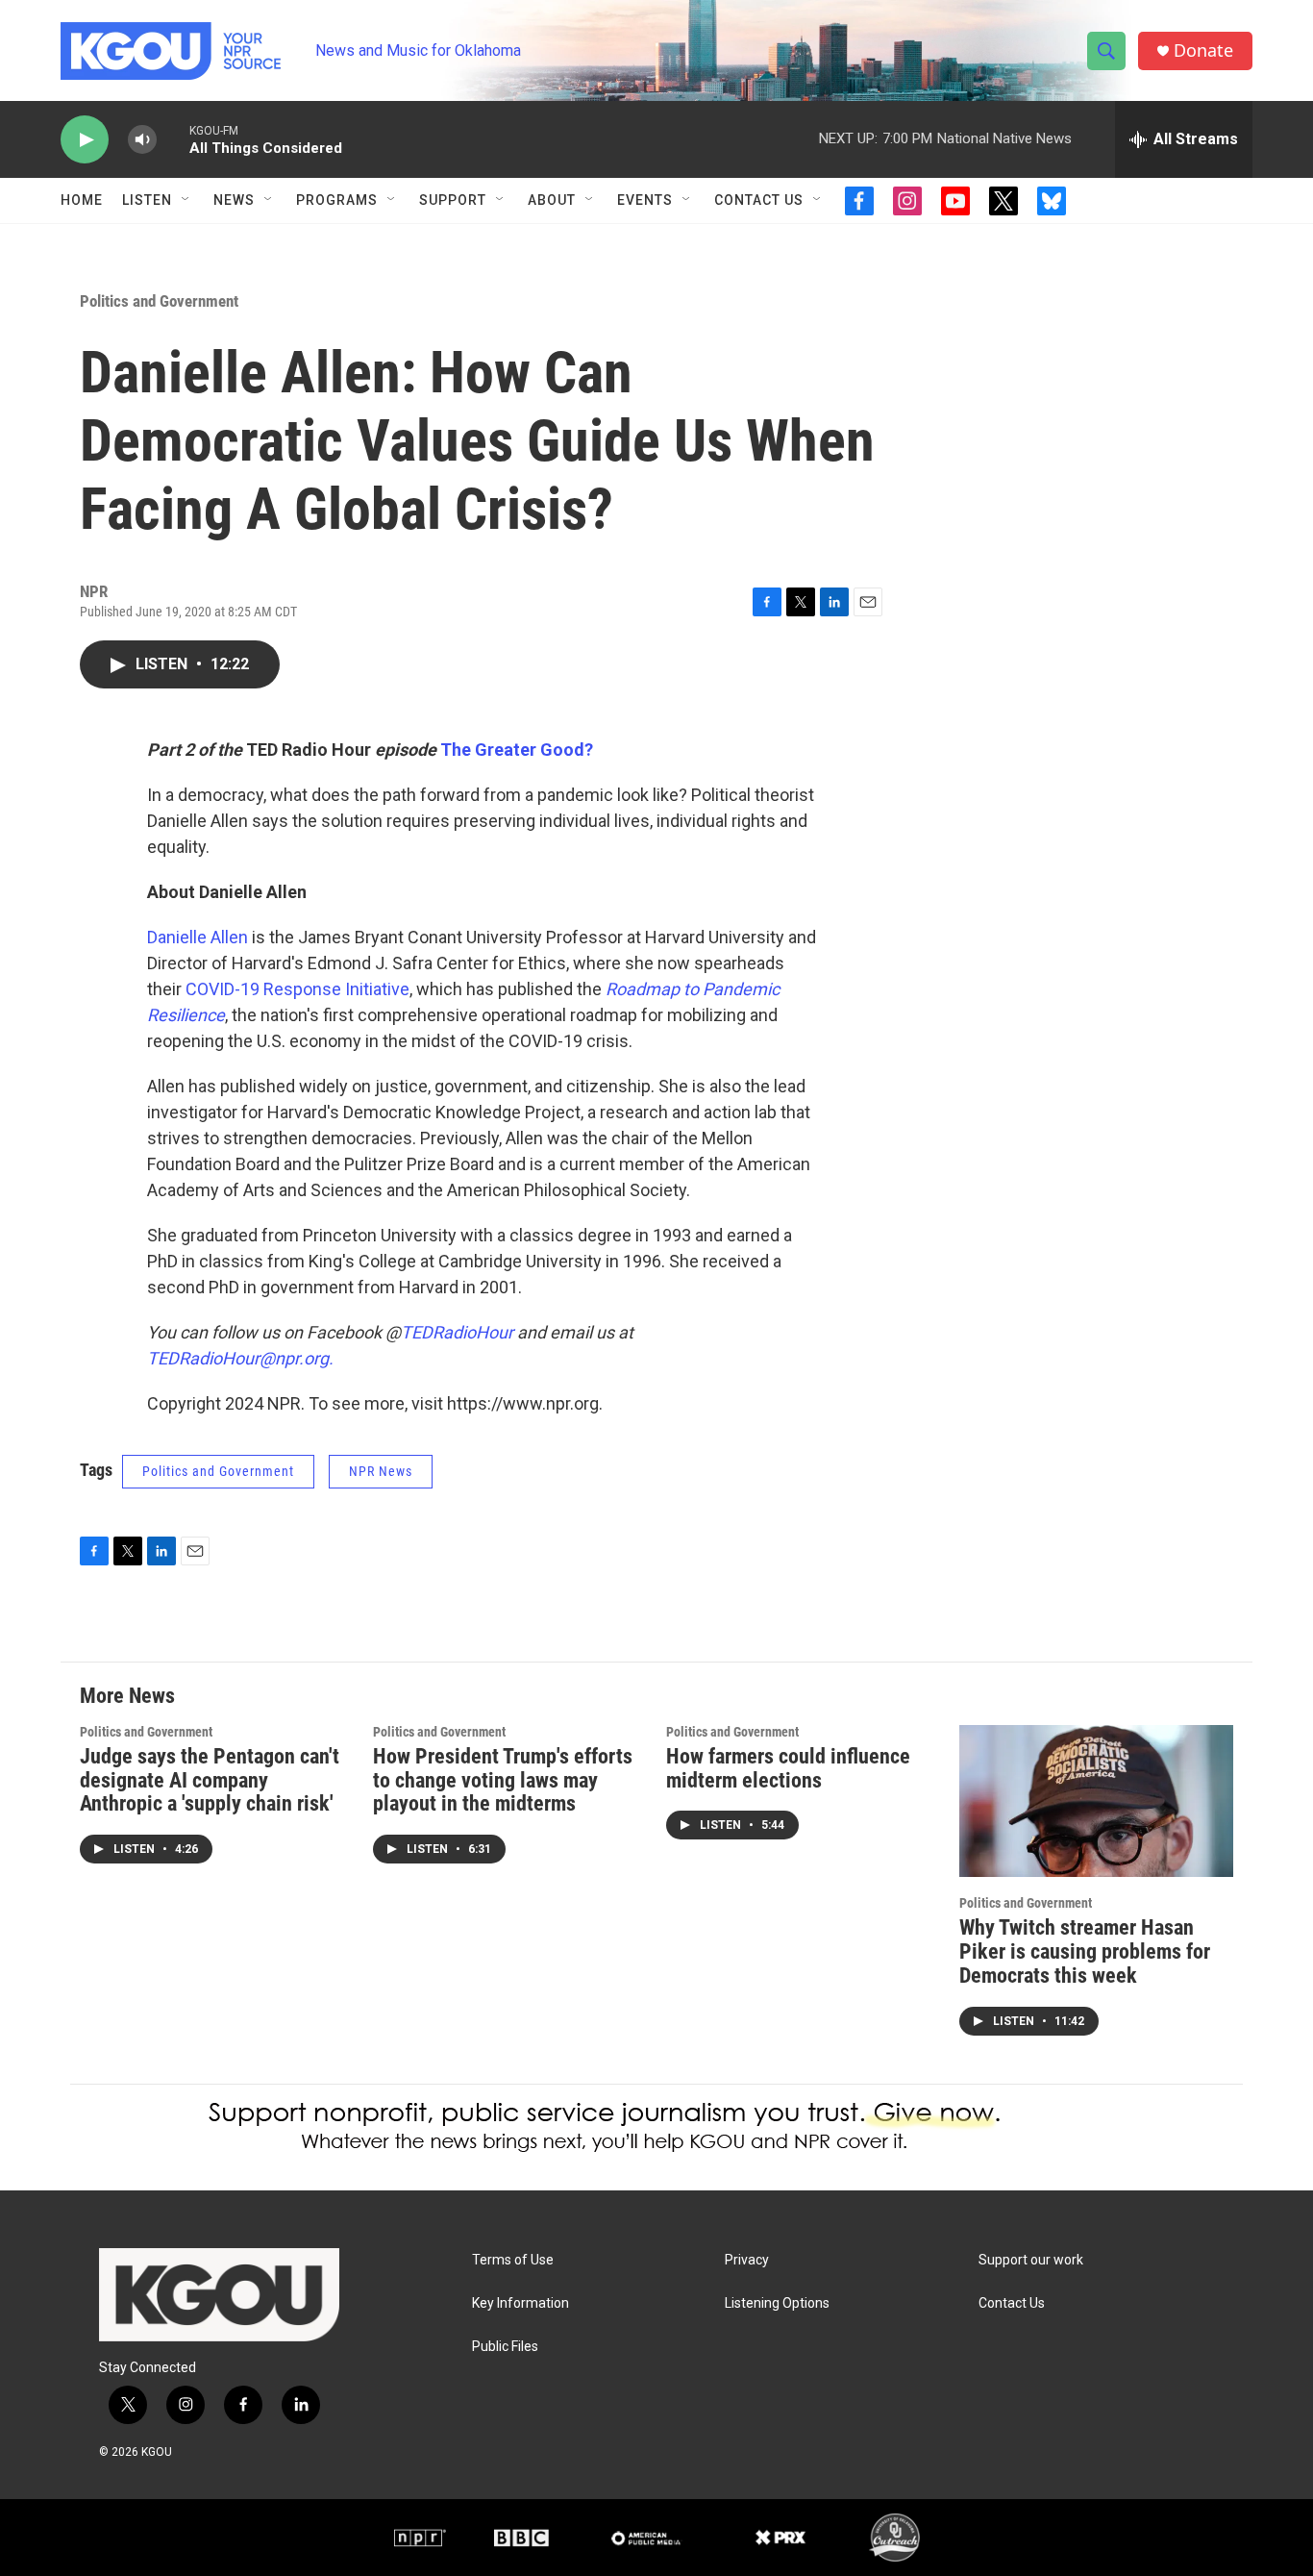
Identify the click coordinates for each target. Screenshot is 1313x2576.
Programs (337, 200)
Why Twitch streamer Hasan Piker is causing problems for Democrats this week (1085, 1951)
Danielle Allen (198, 937)
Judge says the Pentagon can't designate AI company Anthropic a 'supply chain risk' (210, 1780)
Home (82, 200)
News (234, 200)
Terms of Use (513, 2260)
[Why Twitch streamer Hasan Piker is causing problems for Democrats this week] (1096, 1801)
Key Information (520, 2303)
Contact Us (759, 200)
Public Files (505, 2347)
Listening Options (777, 2303)
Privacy (747, 2260)
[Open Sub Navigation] (186, 200)
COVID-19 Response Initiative (297, 989)
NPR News (381, 1471)
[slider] (173, 139)
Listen (147, 200)
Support (453, 200)
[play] (85, 140)
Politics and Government (159, 301)
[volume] (142, 140)
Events (645, 200)
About (552, 200)
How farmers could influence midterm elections (788, 1768)
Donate (1203, 50)
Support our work (1031, 2260)
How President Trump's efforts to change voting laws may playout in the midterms (503, 1780)
